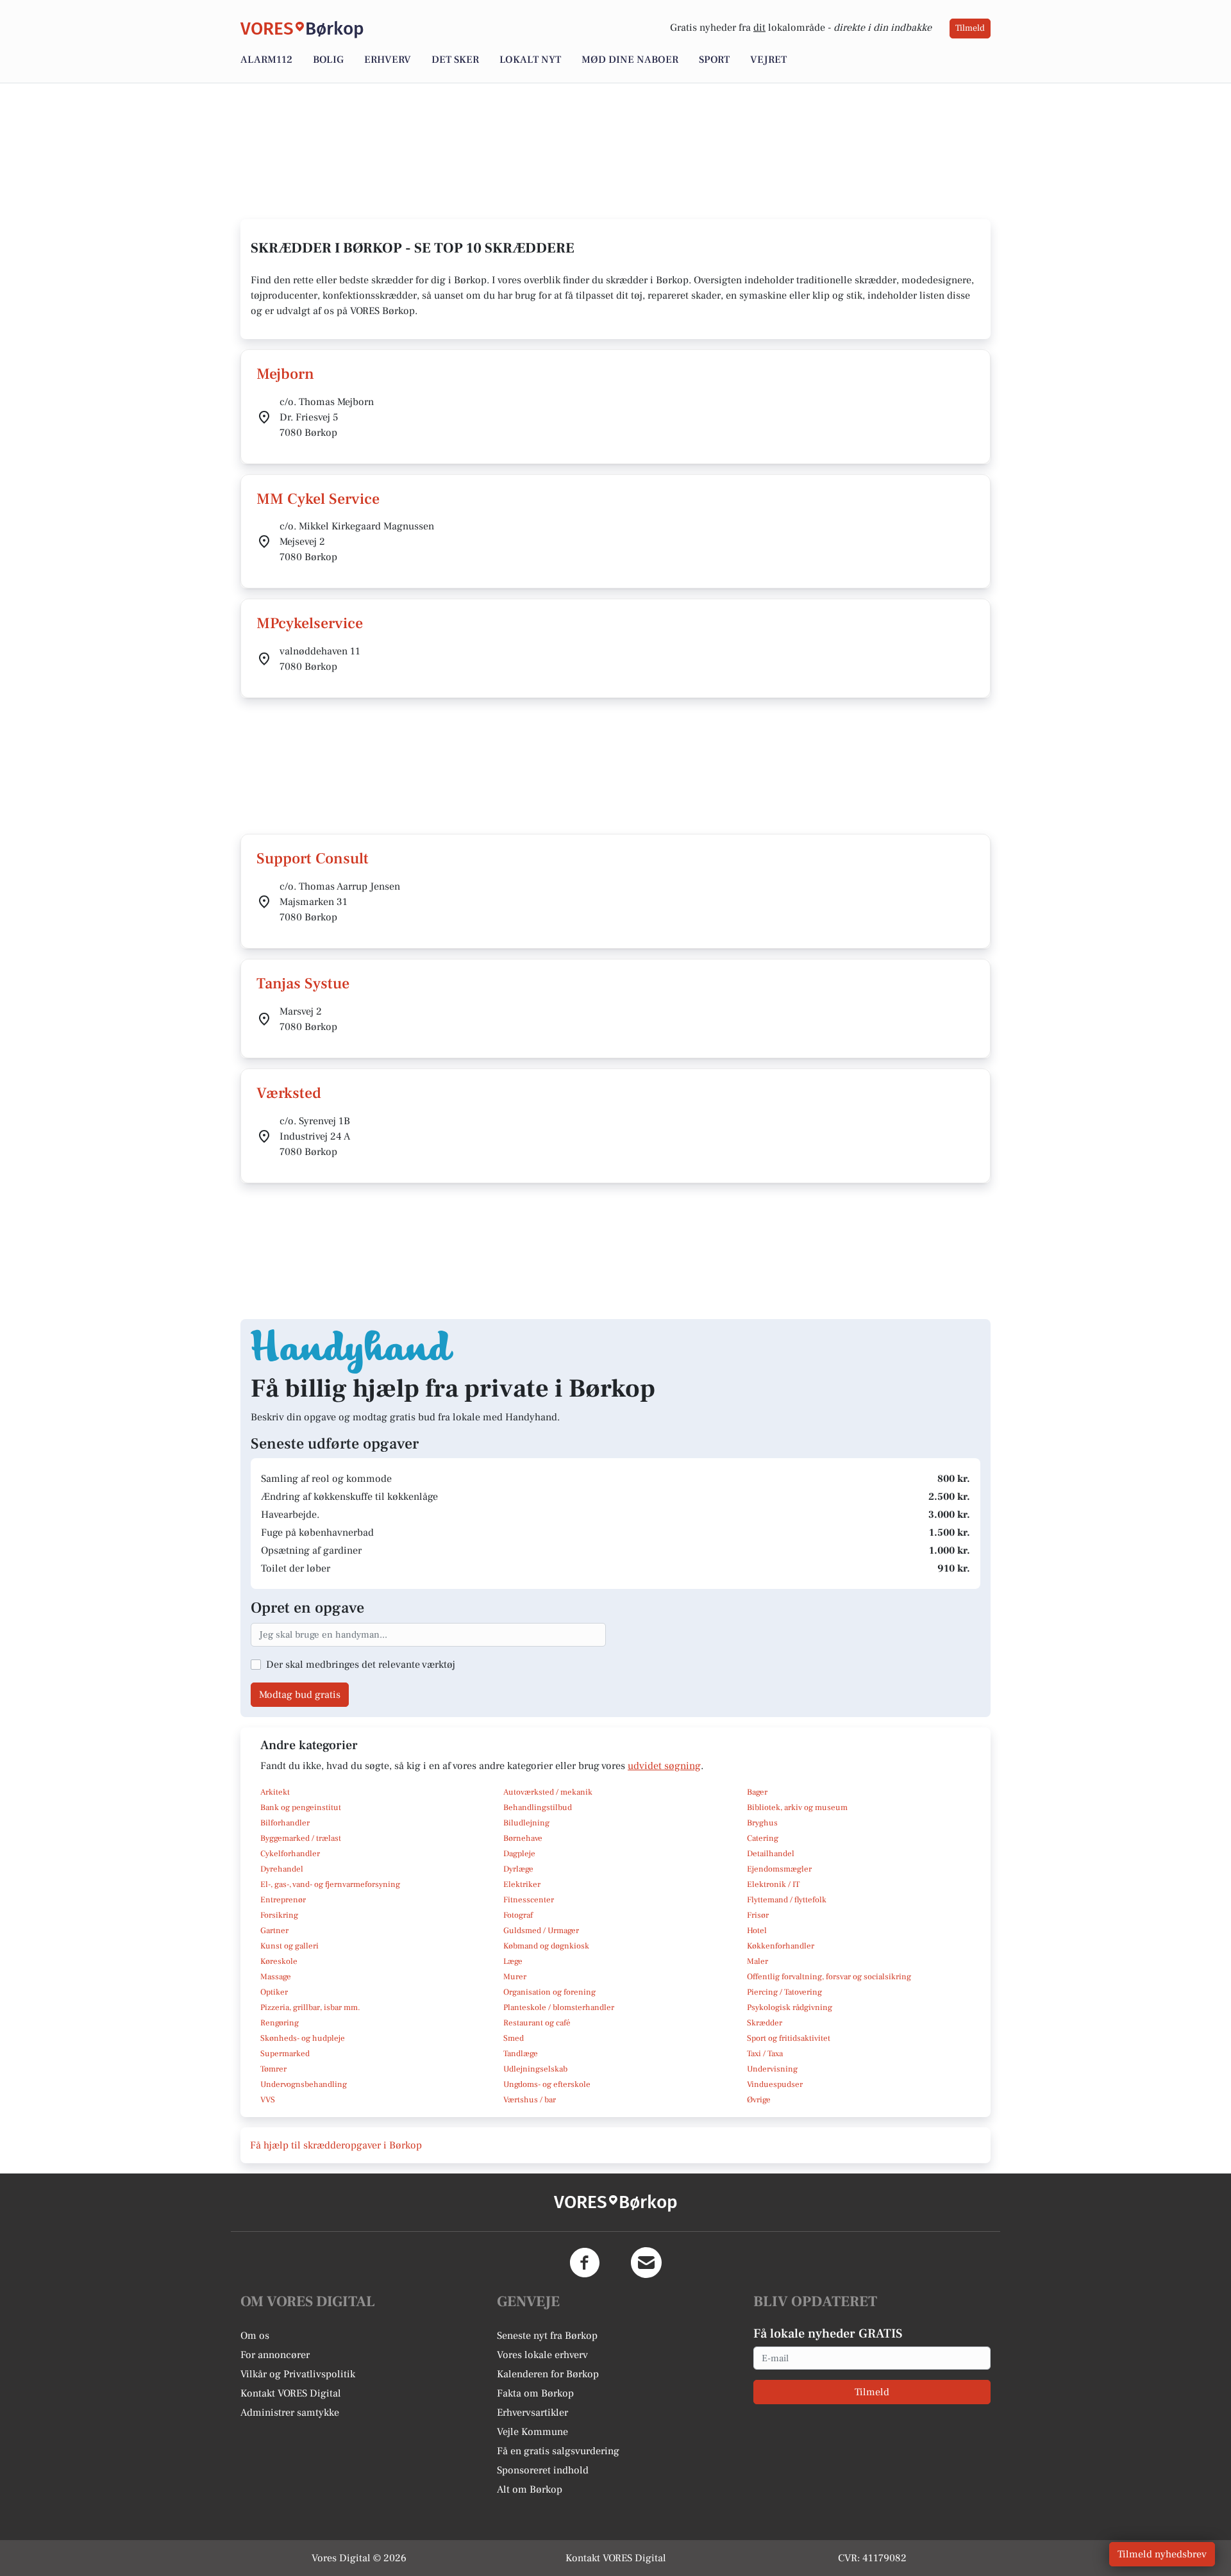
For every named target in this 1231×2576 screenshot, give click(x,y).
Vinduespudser (775, 2084)
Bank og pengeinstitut (301, 1807)
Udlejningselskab (535, 2069)
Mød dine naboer (630, 60)
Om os (255, 2336)
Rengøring (280, 2023)
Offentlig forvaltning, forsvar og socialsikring (829, 1977)
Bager (757, 1792)
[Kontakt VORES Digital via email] (646, 2263)
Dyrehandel (282, 1869)
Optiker (274, 1992)
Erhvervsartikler (532, 2413)
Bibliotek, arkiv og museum (797, 1807)
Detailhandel (771, 1854)
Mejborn (285, 374)
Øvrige (759, 2100)
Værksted (289, 1093)
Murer (515, 1977)
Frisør (758, 1915)
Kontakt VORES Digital (291, 2393)
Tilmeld (970, 28)
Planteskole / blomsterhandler (559, 2007)
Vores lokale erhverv (542, 2355)
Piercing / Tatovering (784, 1992)
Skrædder (765, 2023)
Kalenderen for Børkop (548, 2374)
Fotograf (518, 1915)
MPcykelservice (310, 623)
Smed (514, 2038)
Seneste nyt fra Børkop (547, 2336)
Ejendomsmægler (779, 1869)
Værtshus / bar (530, 2100)
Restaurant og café (537, 2023)
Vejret (768, 60)
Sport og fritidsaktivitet (789, 2038)
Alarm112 (266, 60)
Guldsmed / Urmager (541, 1931)
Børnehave (523, 1838)
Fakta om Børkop (535, 2393)
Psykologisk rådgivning (790, 2007)
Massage (276, 1977)
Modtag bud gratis (300, 1695)
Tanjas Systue (303, 984)
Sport (714, 60)
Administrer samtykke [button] (290, 2413)
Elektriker (522, 1884)
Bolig (328, 60)
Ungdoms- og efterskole (547, 2084)
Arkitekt (275, 1792)
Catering (763, 1838)
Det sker (455, 60)
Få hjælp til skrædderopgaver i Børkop (336, 2145)
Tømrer (273, 2069)
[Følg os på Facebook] (585, 2263)
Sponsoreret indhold (543, 2470)
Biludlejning (526, 1823)
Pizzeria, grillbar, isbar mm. (310, 2007)
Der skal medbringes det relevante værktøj (361, 1665)
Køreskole (279, 1961)
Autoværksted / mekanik (548, 1792)
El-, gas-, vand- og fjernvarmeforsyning (330, 1884)
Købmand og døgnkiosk (546, 1946)
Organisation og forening (549, 1992)
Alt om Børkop (530, 2489)
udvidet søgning (664, 1766)
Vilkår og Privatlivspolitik (298, 2374)
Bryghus (762, 1823)
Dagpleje (519, 1854)
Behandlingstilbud (538, 1807)
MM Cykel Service (318, 499)
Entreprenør (283, 1900)
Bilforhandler (285, 1823)
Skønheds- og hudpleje (303, 2038)
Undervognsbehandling (304, 2084)
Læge (513, 1961)
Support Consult (313, 859)
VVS (268, 2100)
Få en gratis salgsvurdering (558, 2451)
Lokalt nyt (530, 60)
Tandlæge (521, 2054)
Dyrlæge (518, 1869)
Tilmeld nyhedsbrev (1162, 2554)
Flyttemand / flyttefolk (787, 1900)
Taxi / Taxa (765, 2054)
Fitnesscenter (529, 1900)
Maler (758, 1961)
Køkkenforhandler (781, 1946)
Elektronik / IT (773, 1884)
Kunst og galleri (289, 1946)
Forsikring (279, 1915)
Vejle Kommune (532, 2432)
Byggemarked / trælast (301, 1838)
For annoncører (275, 2355)
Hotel (757, 1931)
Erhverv (388, 60)
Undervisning (772, 2069)
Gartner (274, 1931)
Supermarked (285, 2054)
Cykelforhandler (290, 1854)
